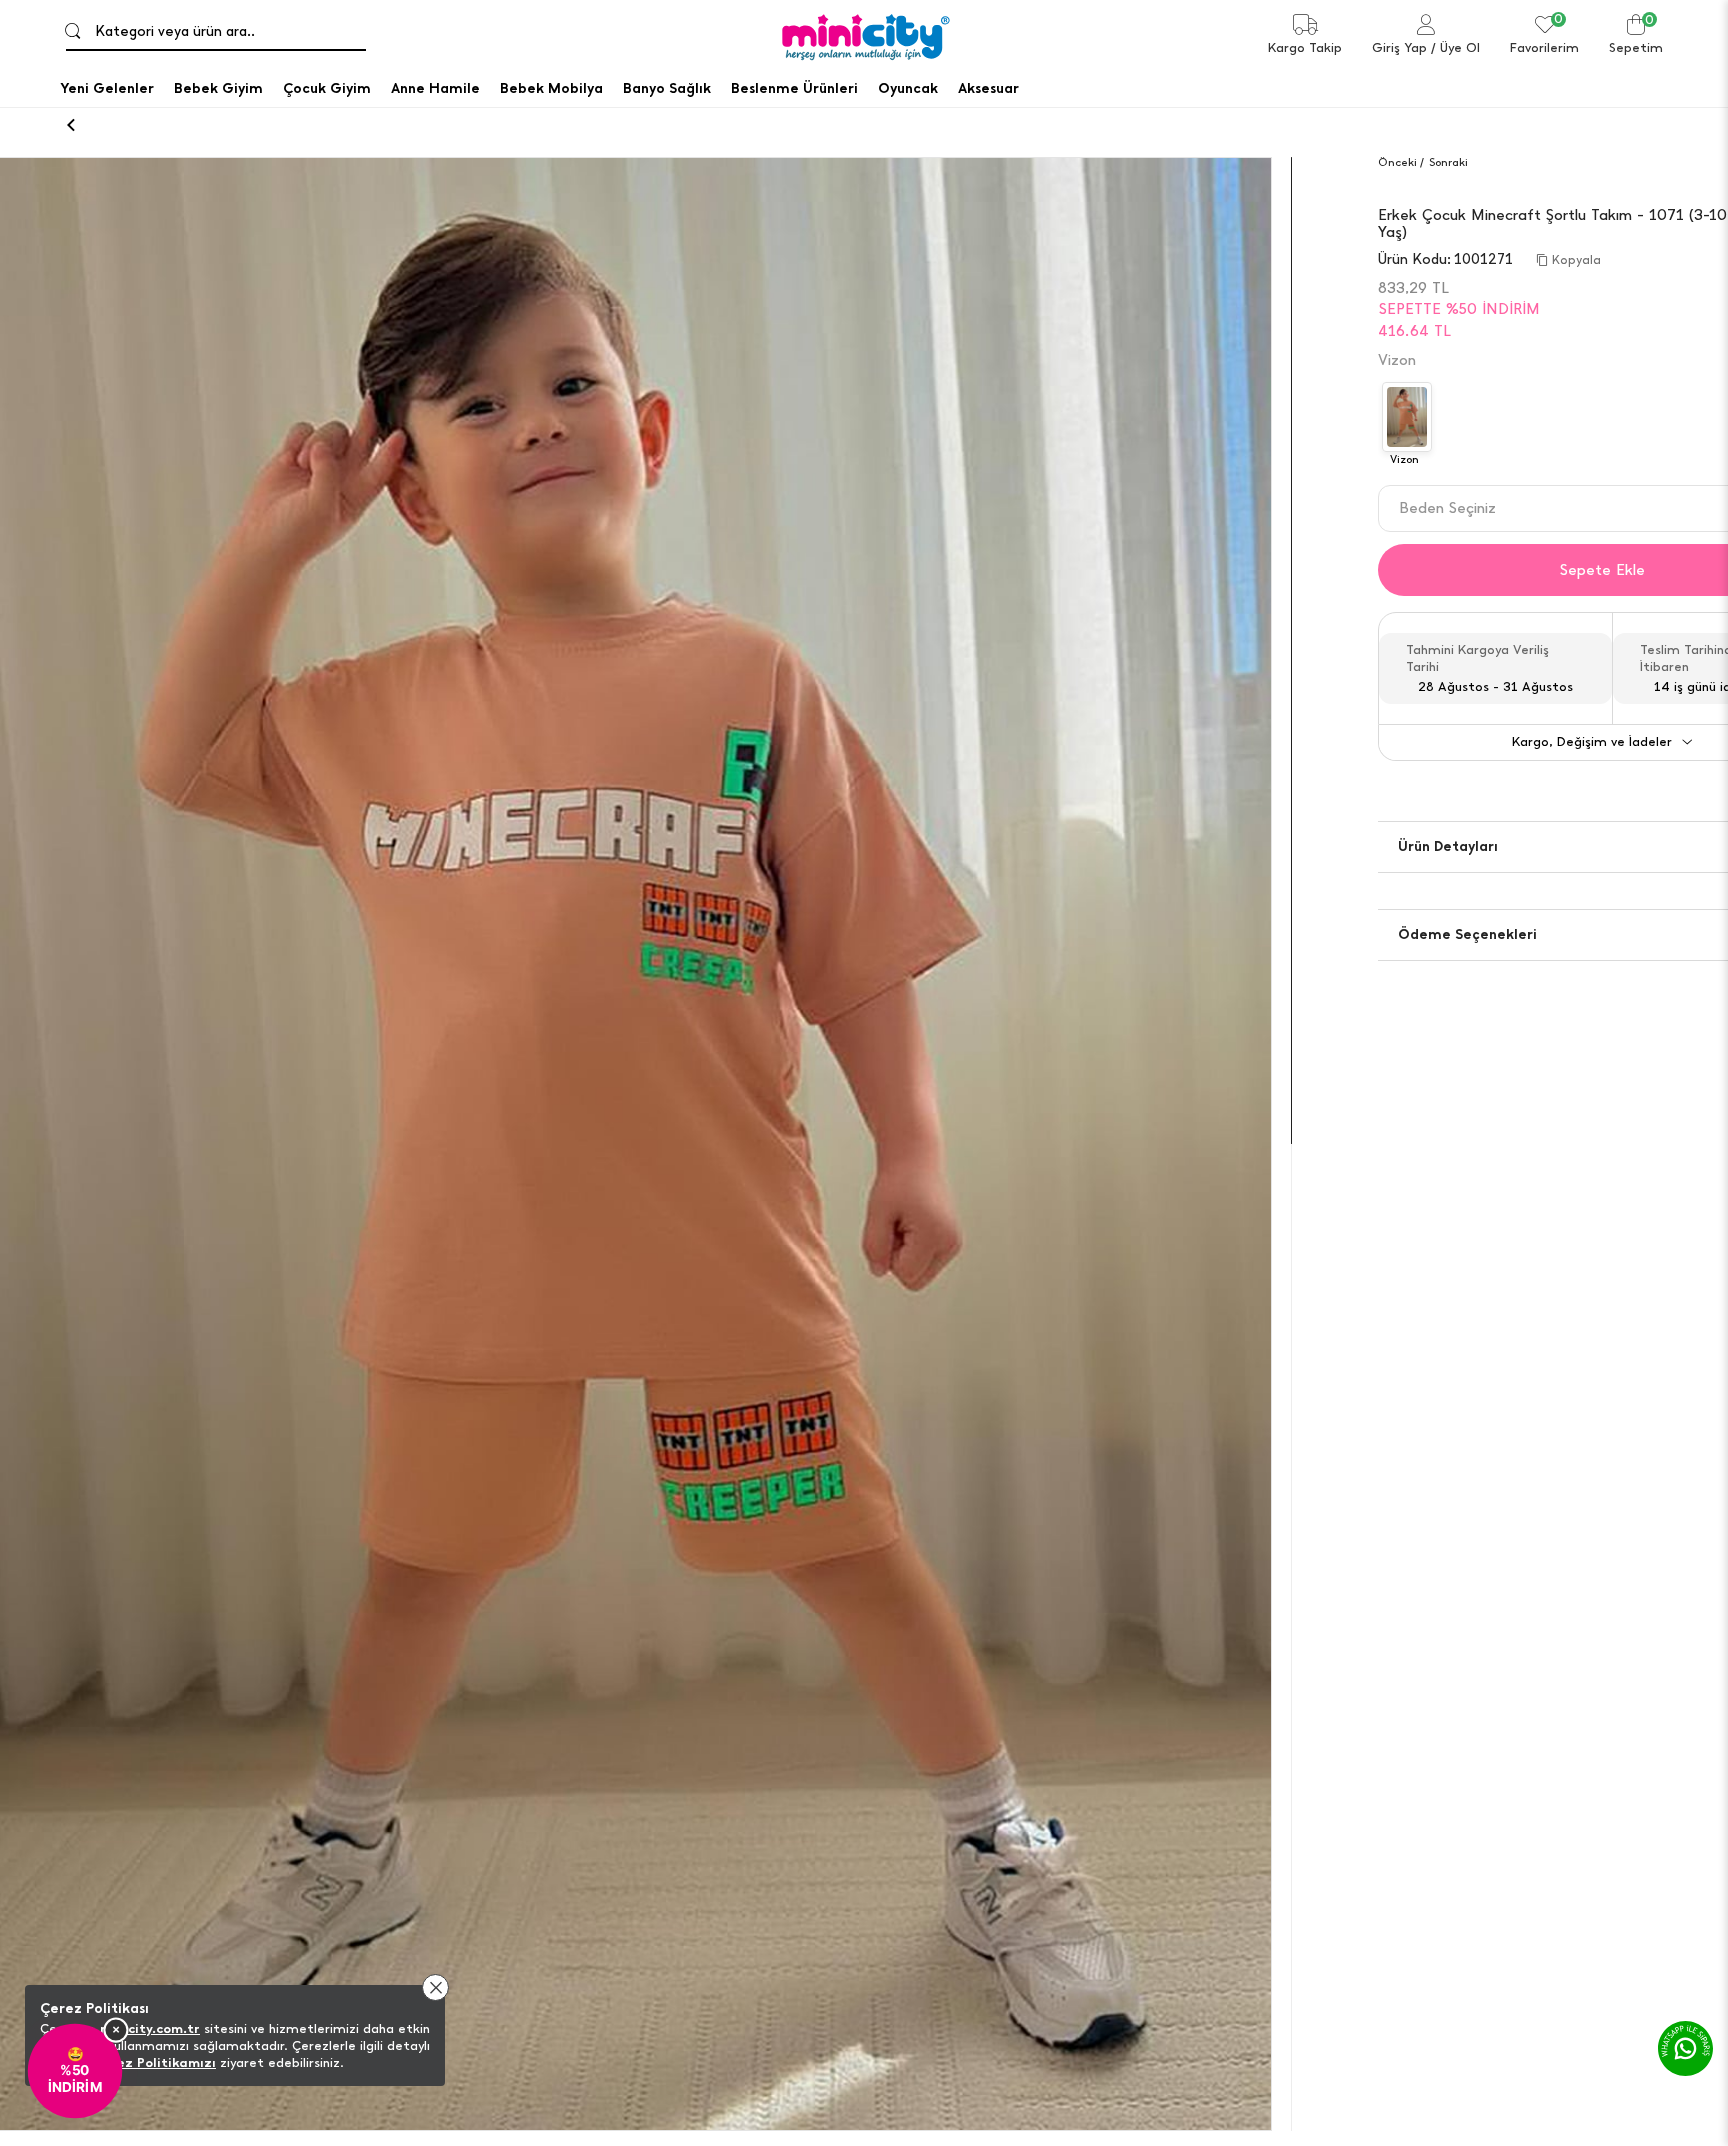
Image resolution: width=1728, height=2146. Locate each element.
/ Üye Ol (1455, 47)
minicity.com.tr (150, 2028)
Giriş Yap (1399, 47)
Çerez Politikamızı (155, 2062)
